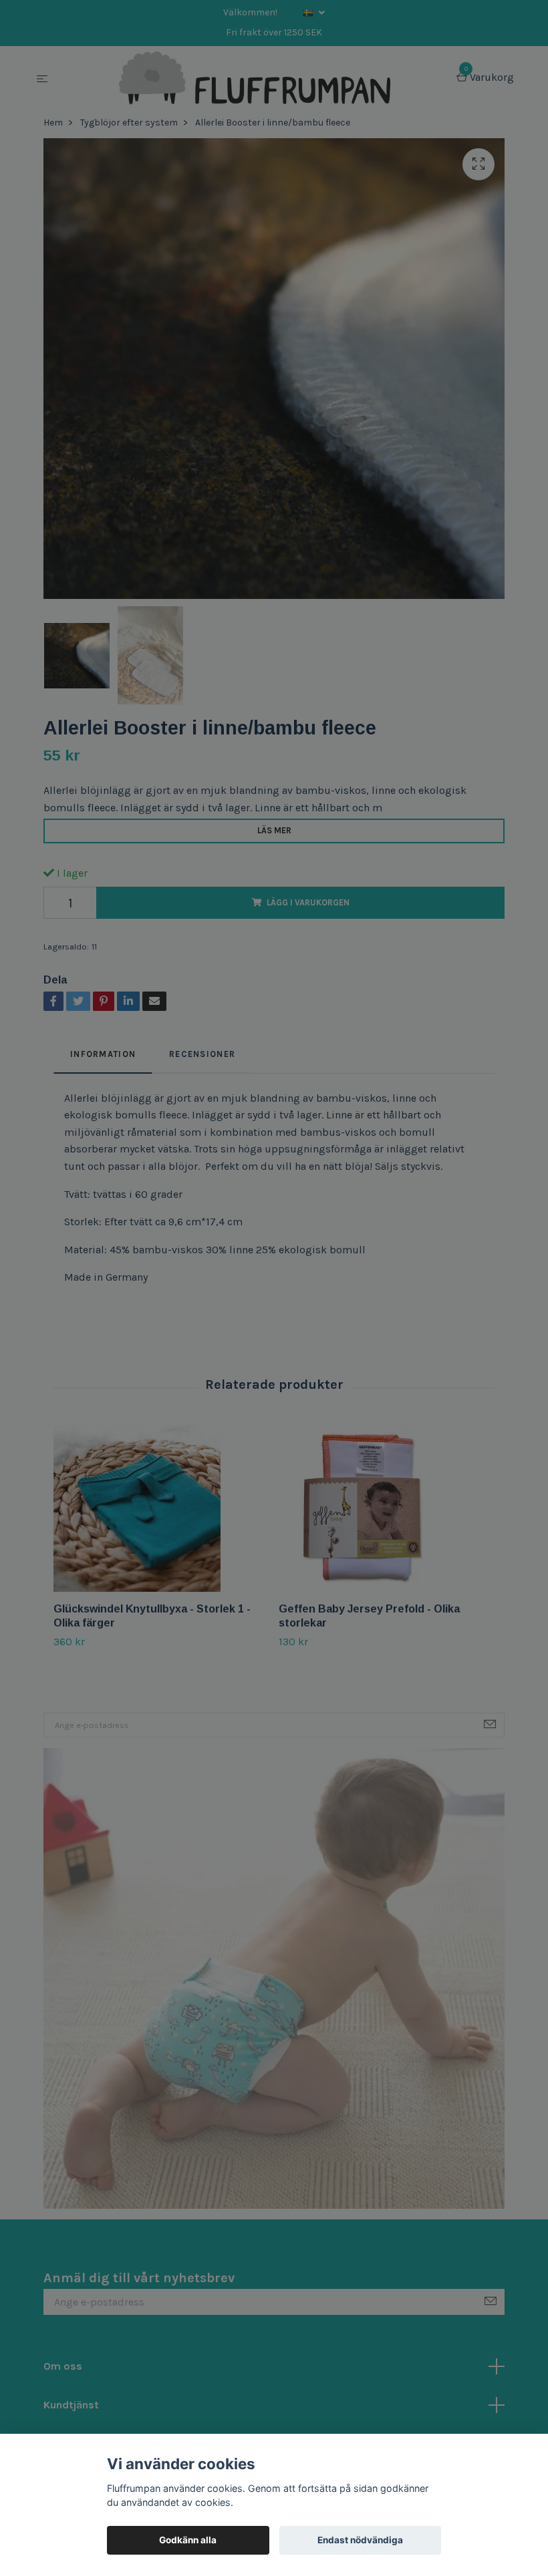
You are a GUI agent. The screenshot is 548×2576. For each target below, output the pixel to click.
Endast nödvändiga (360, 2540)
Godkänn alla (188, 2540)
